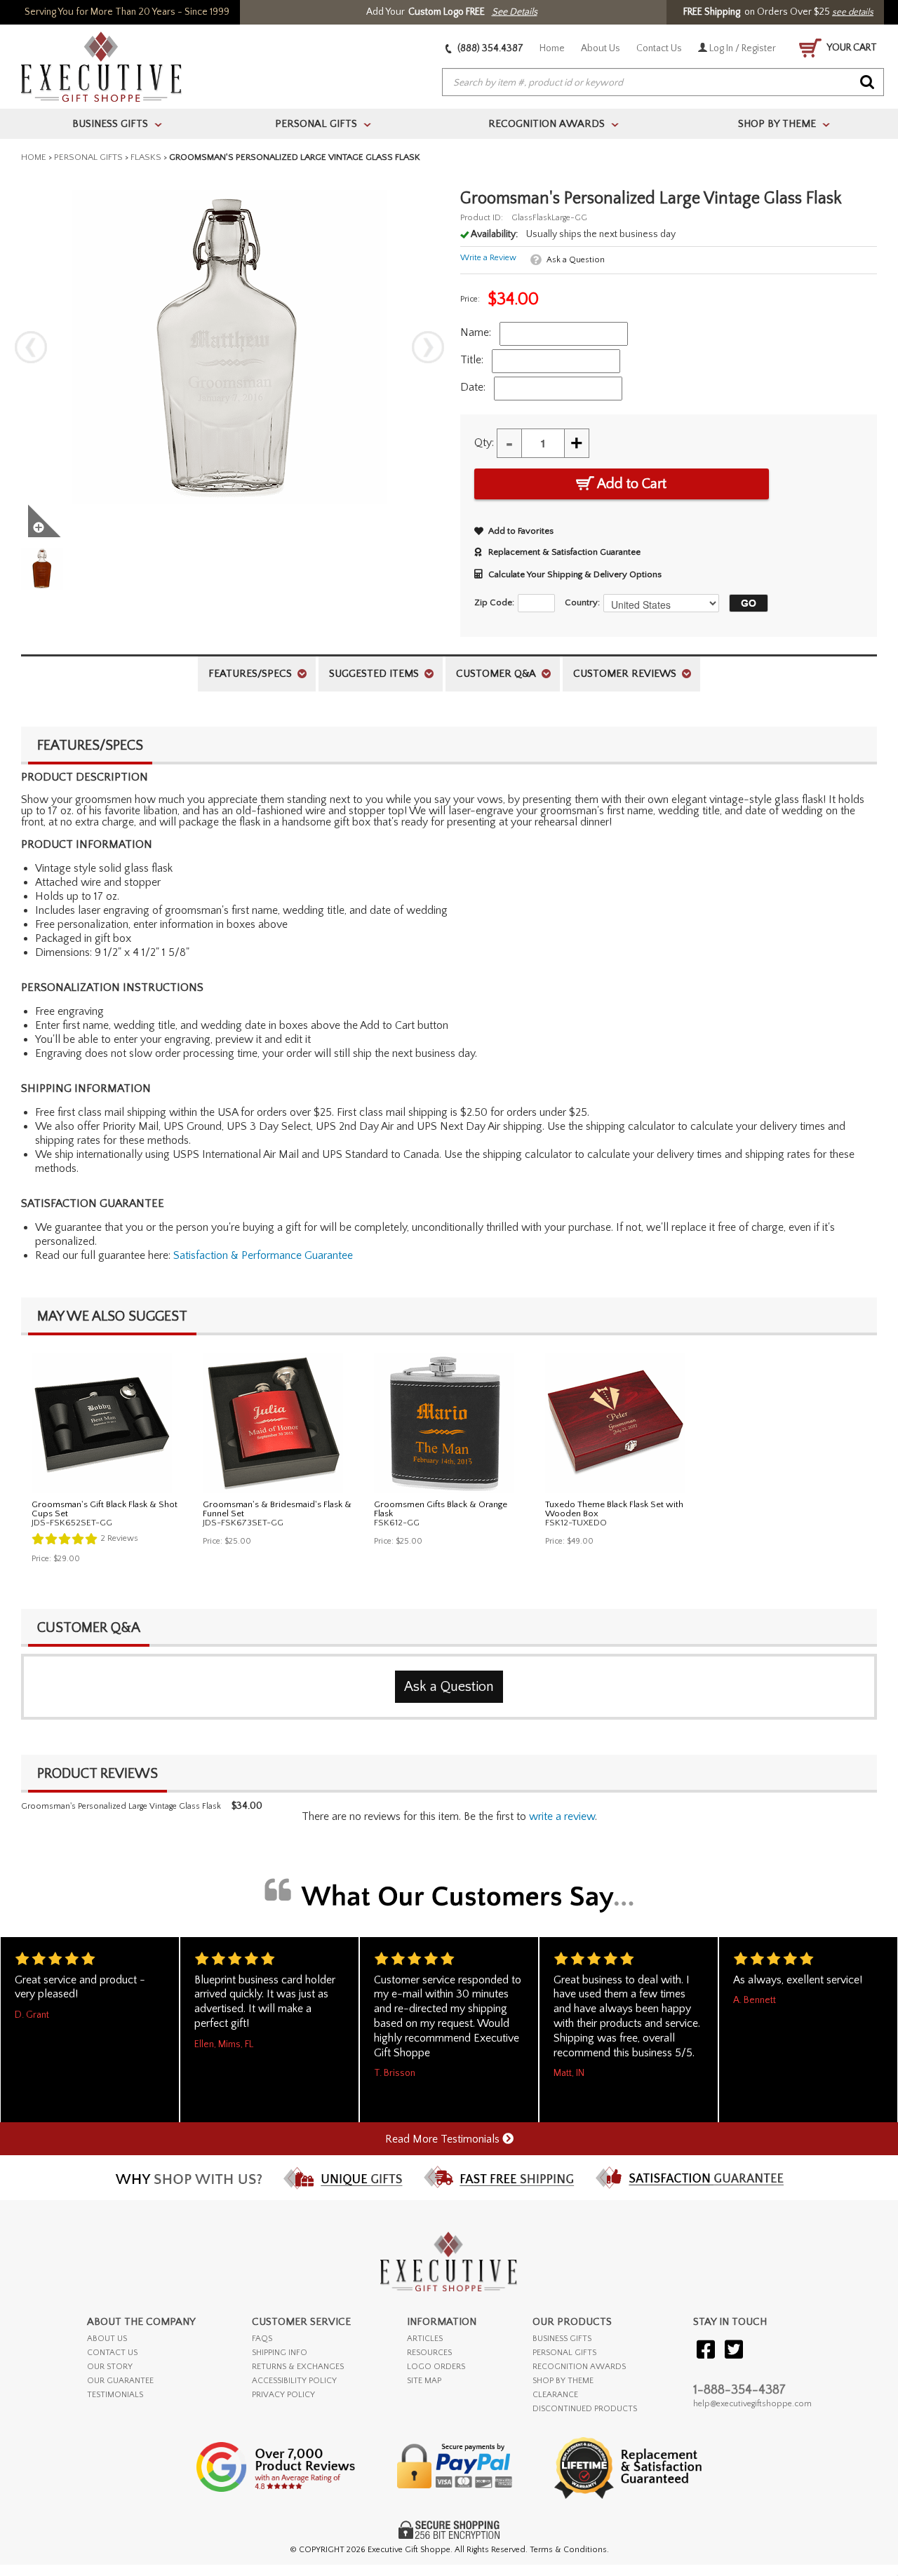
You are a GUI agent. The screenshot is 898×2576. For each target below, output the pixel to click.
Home (552, 48)
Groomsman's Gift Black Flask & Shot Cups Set (105, 1509)
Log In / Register (742, 48)
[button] (745, 603)
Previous (31, 347)
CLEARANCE (555, 2395)
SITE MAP (424, 2381)
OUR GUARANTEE (120, 2381)
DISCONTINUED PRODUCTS (585, 2409)
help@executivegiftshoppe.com (752, 2404)
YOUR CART (851, 48)
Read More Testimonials (444, 2139)
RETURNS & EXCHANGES (298, 2367)
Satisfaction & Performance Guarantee (263, 1255)
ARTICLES (425, 2339)
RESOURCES (429, 2353)
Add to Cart (630, 484)
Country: (582, 602)
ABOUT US (107, 2339)
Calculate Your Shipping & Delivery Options (575, 574)
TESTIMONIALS (115, 2395)
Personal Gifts (88, 157)
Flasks (146, 157)
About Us (601, 48)
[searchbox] (663, 83)
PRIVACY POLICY (283, 2395)
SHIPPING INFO (280, 2353)
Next (428, 347)
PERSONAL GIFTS (564, 2353)
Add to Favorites (521, 531)
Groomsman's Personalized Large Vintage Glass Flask (121, 1806)
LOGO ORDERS (436, 2367)
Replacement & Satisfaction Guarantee (564, 552)
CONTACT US (112, 2353)
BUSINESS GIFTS (562, 2339)
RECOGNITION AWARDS (579, 2367)
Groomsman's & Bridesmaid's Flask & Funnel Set (277, 1509)
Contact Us (659, 48)
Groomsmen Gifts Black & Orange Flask (441, 1509)
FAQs (262, 2339)
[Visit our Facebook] (706, 2351)
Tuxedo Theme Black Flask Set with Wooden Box (614, 1509)
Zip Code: (494, 602)
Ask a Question (576, 260)
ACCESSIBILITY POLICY (294, 2381)
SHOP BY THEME (563, 2381)
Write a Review (488, 258)
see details (853, 12)
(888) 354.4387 (489, 48)
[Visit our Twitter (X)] (734, 2351)
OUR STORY (110, 2367)
